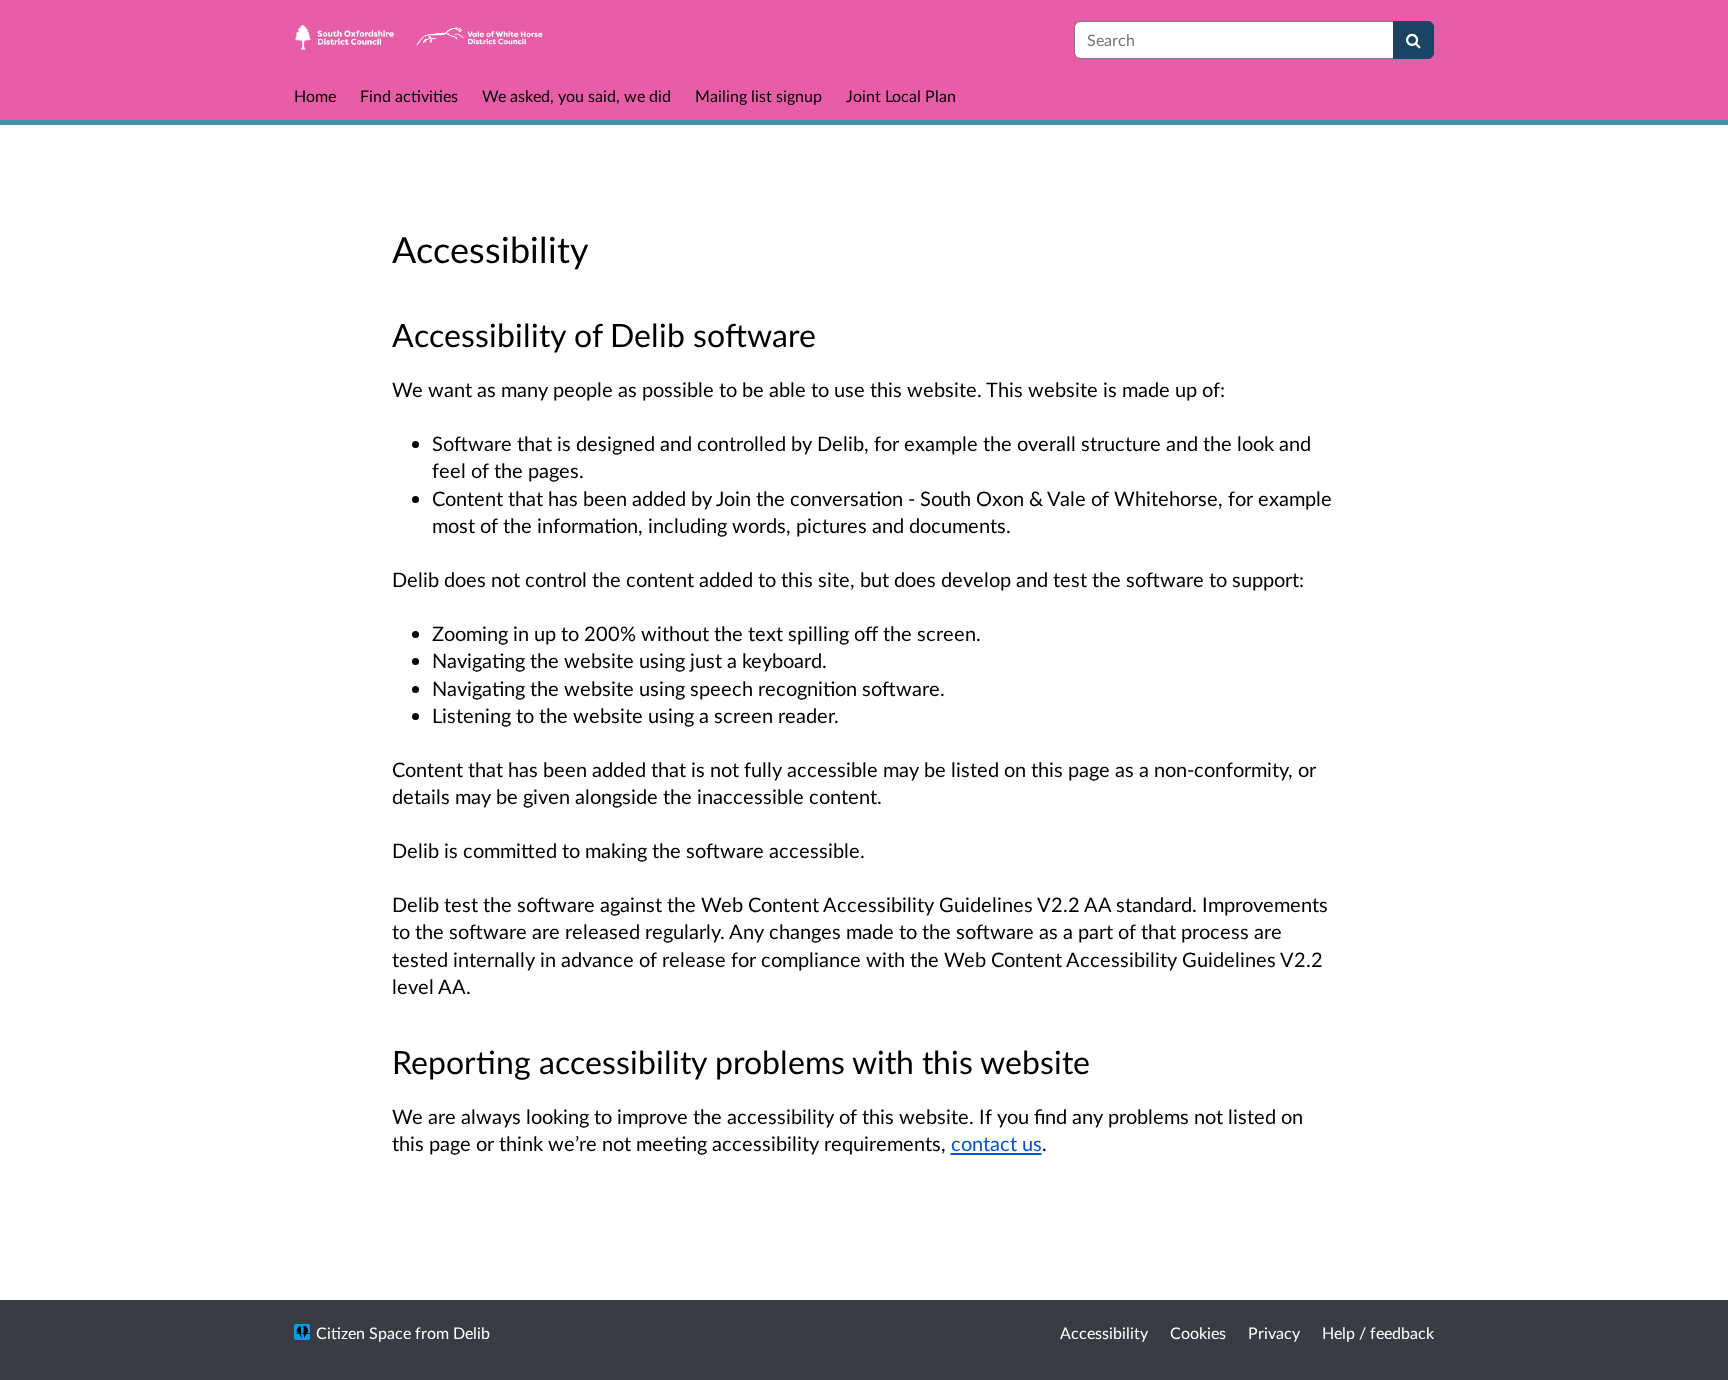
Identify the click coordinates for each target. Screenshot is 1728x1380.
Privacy (1274, 1332)
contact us (996, 1143)
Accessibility (1104, 1332)
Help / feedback (1378, 1332)
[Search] (1413, 40)
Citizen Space (363, 1332)
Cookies (1198, 1332)
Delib (471, 1332)
